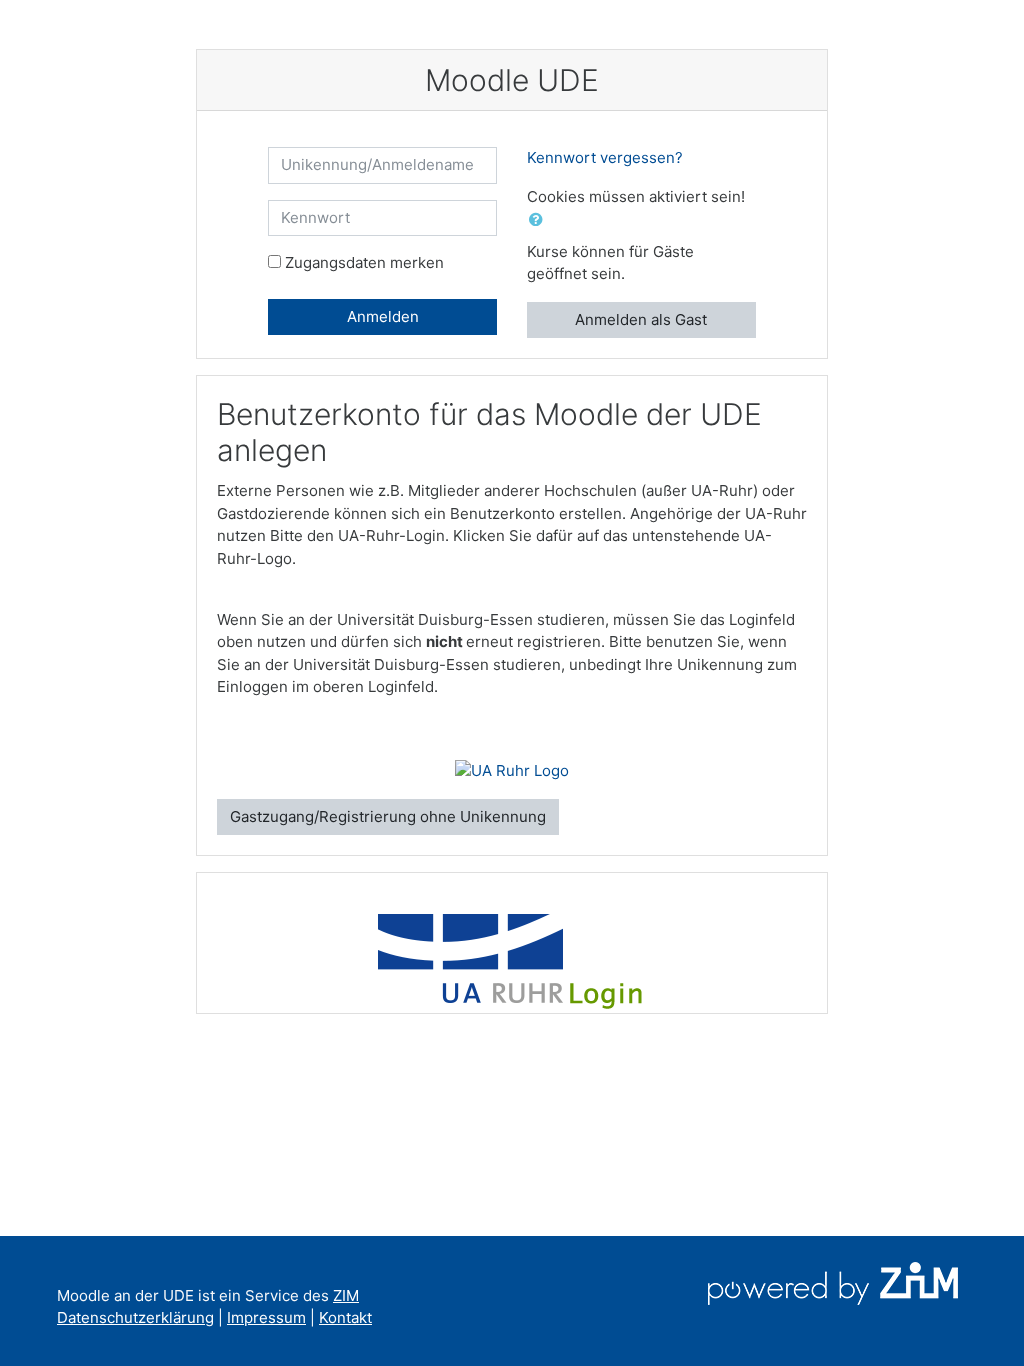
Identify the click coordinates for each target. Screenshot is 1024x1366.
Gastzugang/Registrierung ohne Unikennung (388, 816)
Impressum (266, 1317)
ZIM (346, 1295)
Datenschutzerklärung (135, 1317)
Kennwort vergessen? (605, 157)
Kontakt (345, 1317)
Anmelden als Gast (641, 319)
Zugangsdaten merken (364, 262)
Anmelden (383, 316)
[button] (540, 220)
